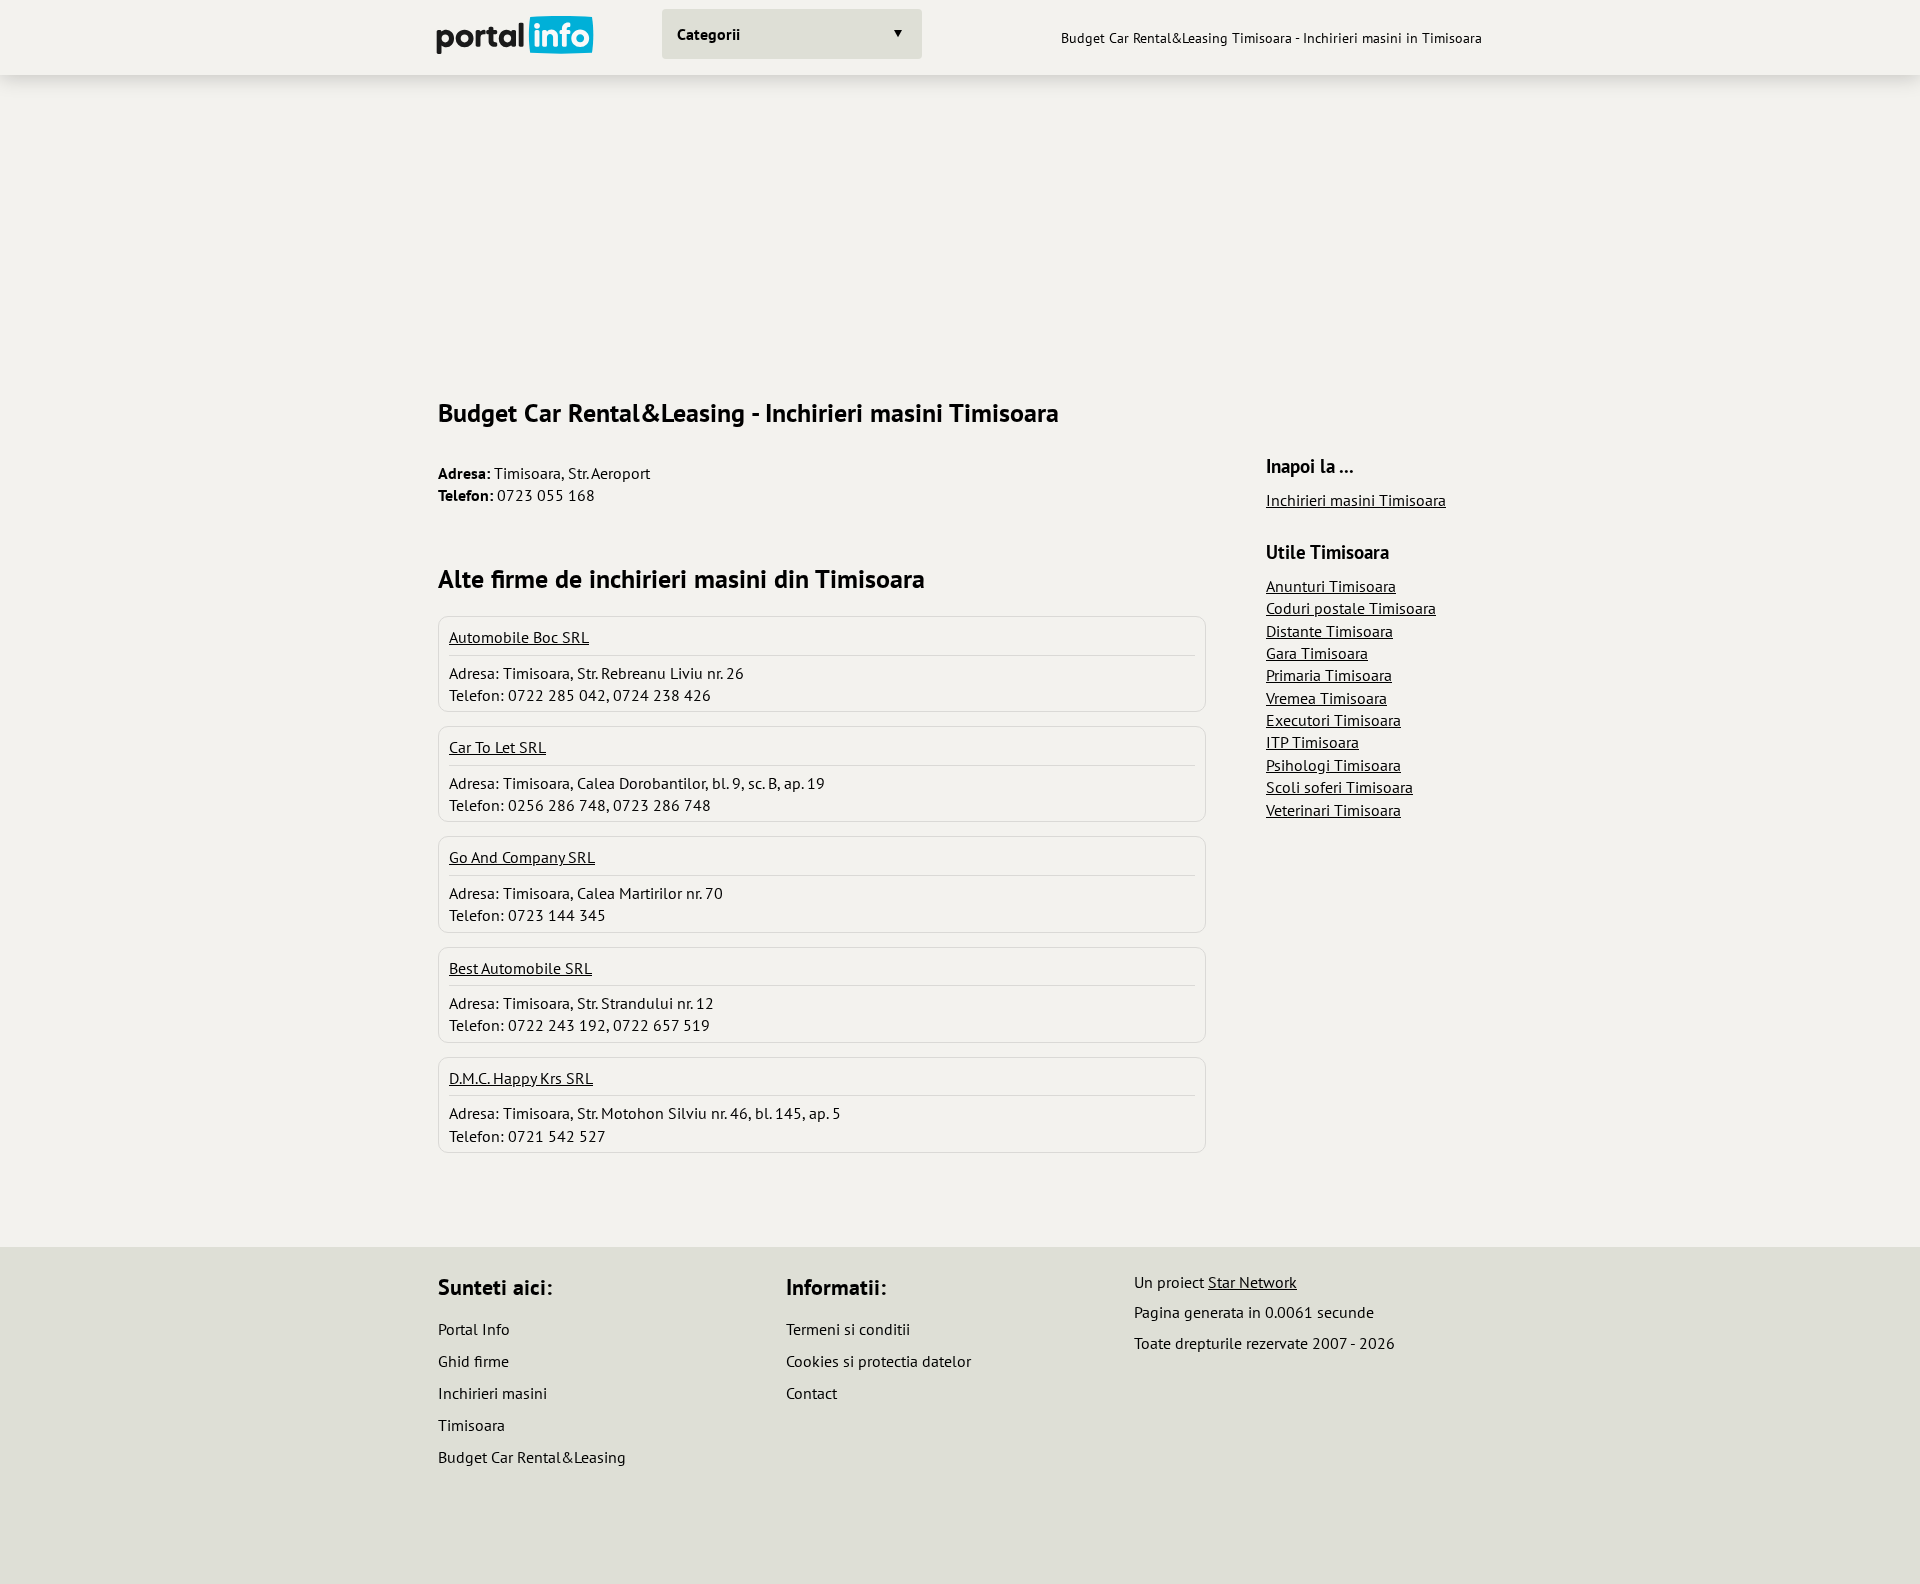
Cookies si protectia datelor (878, 1361)
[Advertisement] (960, 229)
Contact (811, 1393)
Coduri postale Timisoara (1351, 608)
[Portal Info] (515, 37)
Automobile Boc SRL (519, 637)
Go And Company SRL (522, 857)
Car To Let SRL (497, 747)
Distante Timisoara (1329, 631)
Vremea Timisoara (1326, 698)
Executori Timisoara (1333, 720)
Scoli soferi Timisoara (1339, 787)
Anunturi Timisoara (1331, 586)
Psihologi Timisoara (1333, 765)
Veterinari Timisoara (1333, 810)
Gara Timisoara (1317, 653)
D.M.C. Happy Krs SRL (521, 1078)
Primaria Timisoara (1329, 675)
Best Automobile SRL (520, 968)
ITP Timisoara (1312, 742)
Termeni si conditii (848, 1329)
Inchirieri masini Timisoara (1356, 500)
